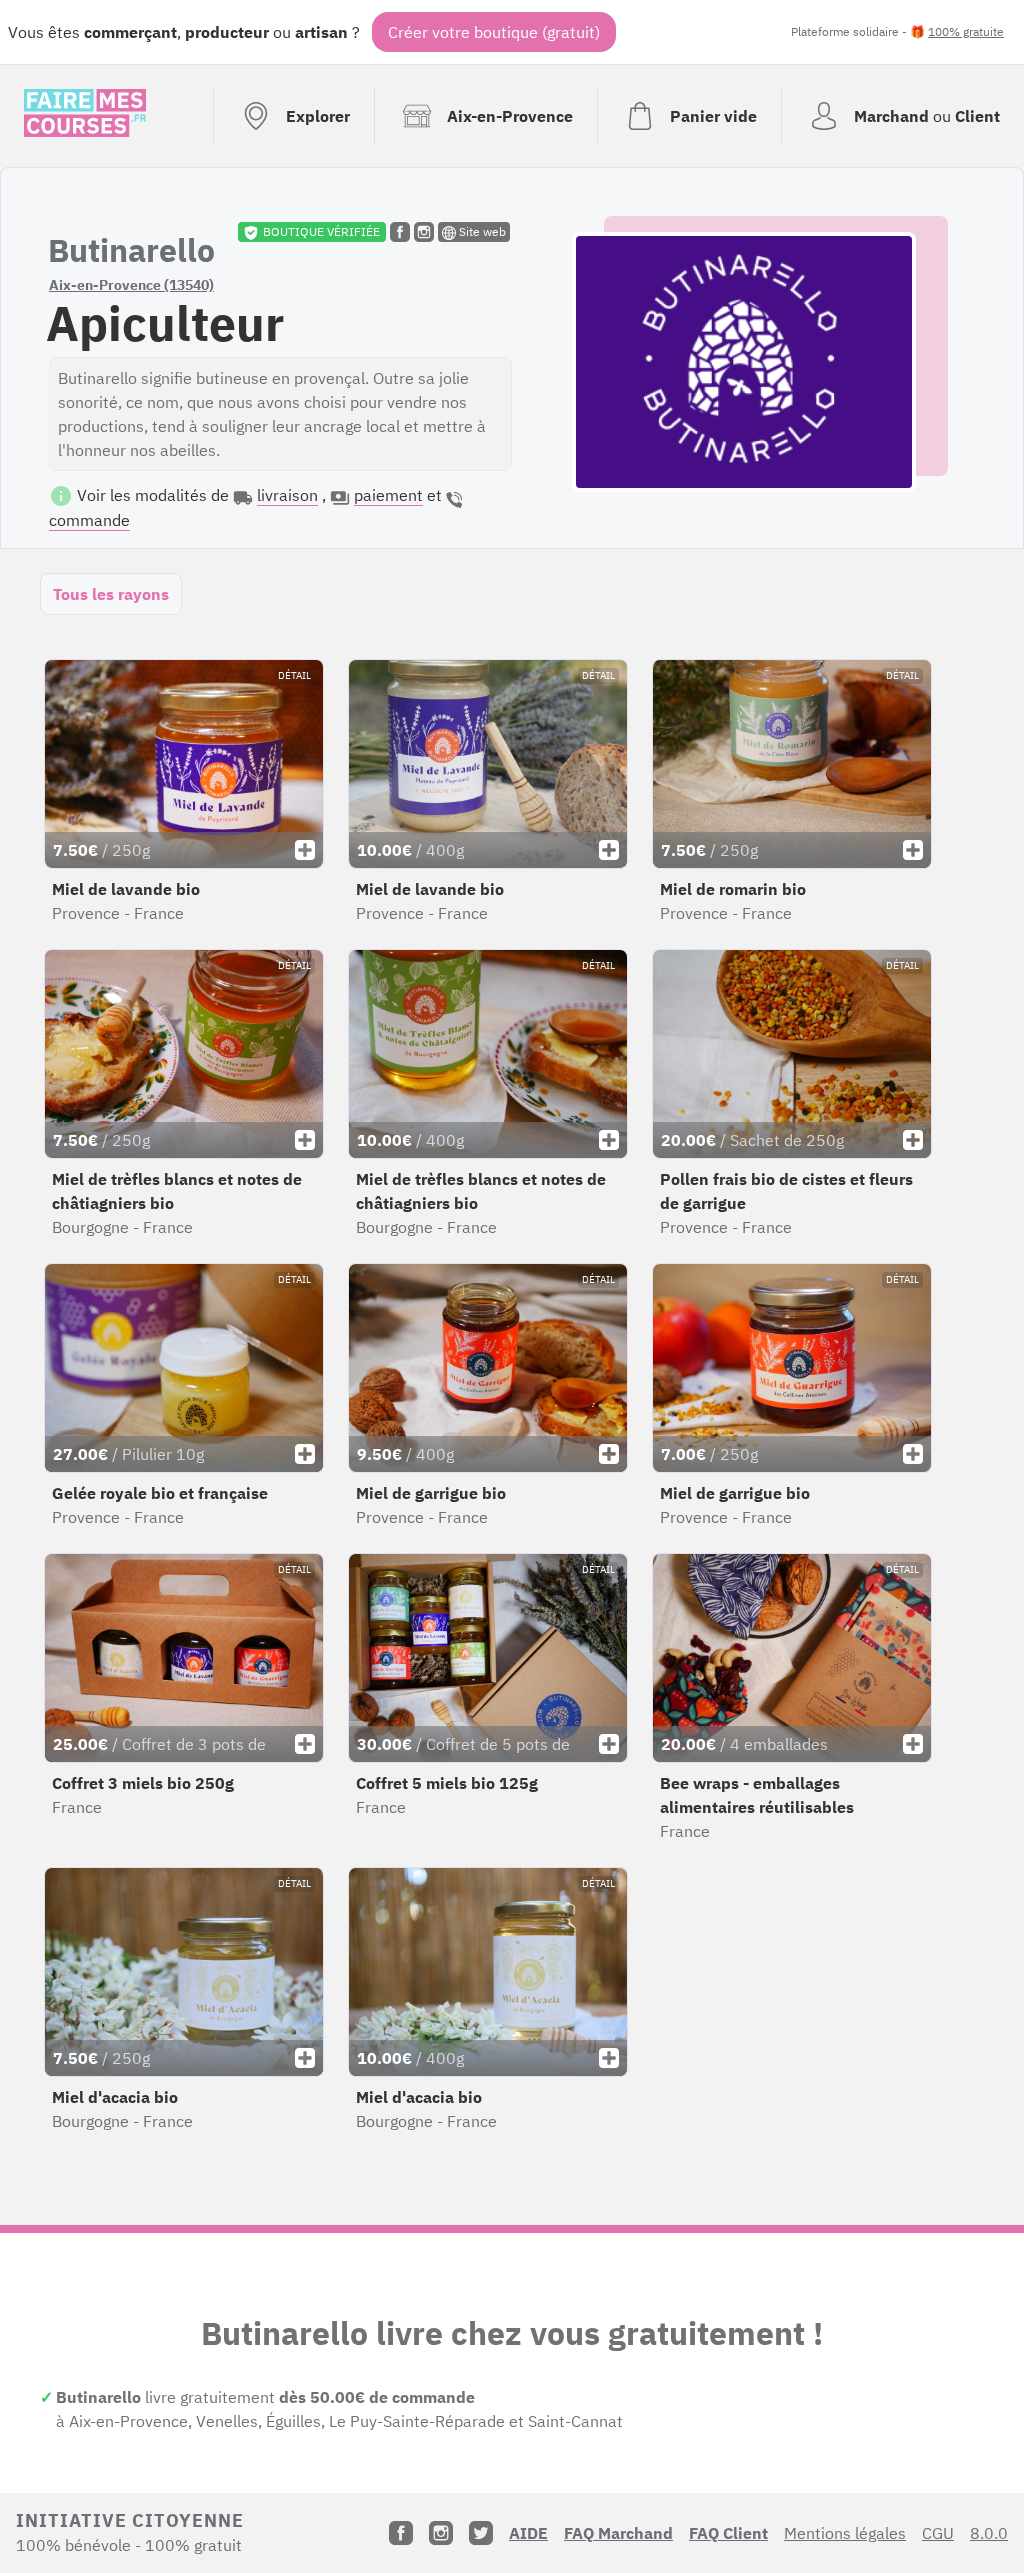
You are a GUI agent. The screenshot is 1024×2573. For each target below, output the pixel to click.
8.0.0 (989, 2533)
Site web (481, 231)
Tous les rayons (111, 594)
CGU (938, 2533)
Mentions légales (845, 2533)
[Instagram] (441, 2533)
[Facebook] (401, 2533)
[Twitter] (481, 2533)
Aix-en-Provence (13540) (131, 285)
